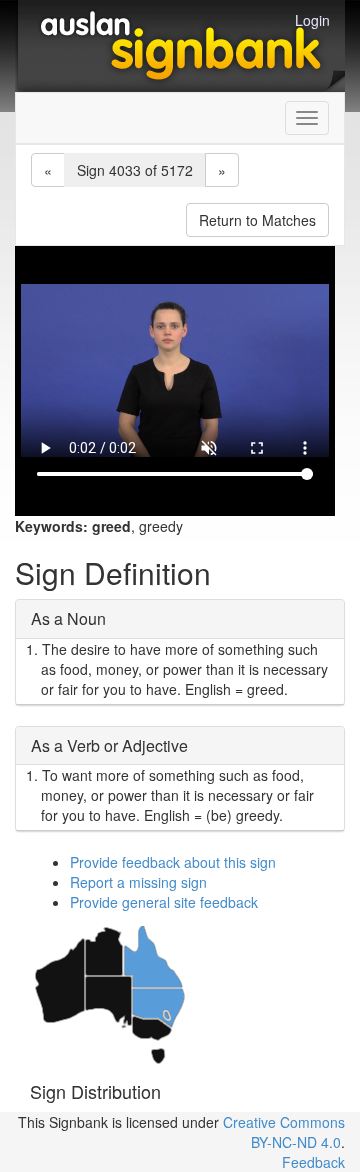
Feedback (313, 1162)
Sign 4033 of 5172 (135, 170)
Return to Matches (257, 220)
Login (312, 20)
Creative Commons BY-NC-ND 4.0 (284, 1132)
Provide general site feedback (164, 902)
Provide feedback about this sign (173, 862)
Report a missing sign (138, 882)
